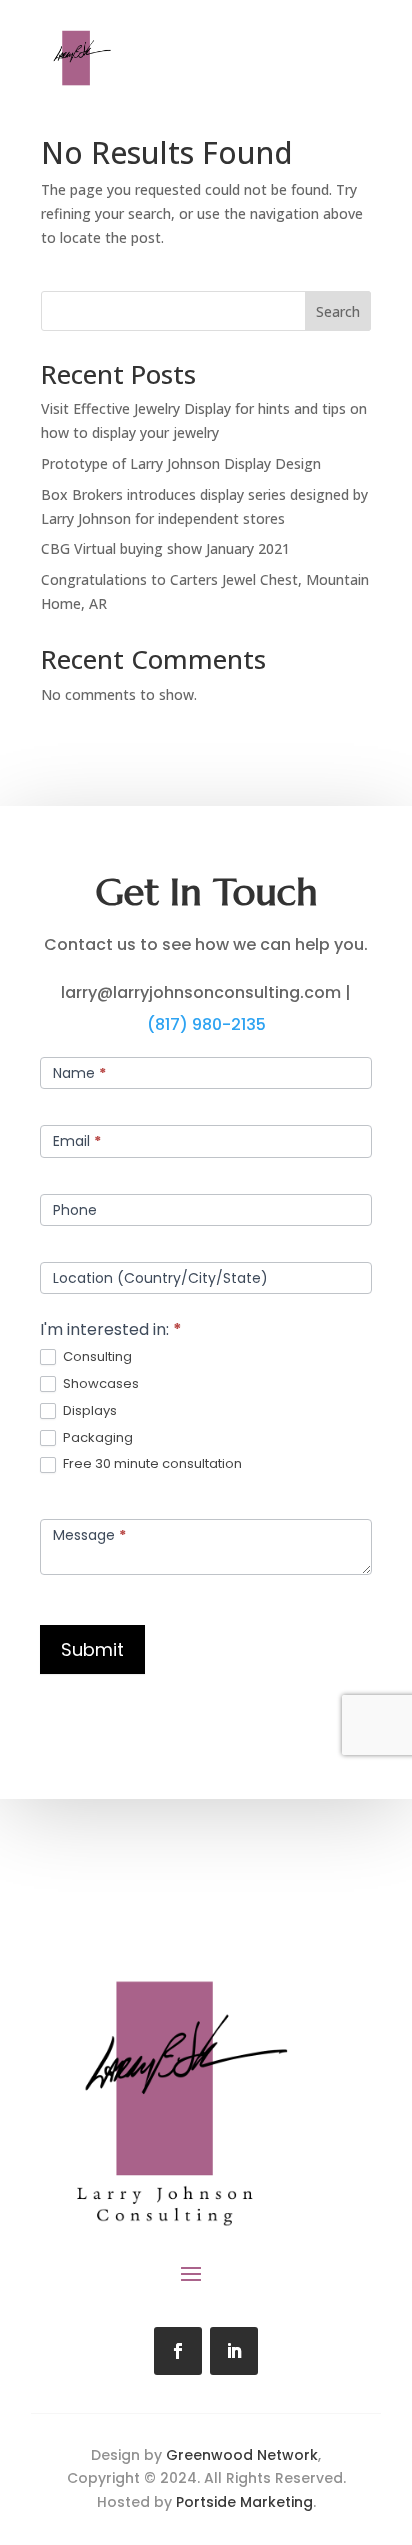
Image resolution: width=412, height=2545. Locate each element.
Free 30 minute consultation (151, 1464)
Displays (88, 1411)
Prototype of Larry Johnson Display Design (181, 463)
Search (338, 311)
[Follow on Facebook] (178, 2351)
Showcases (99, 1384)
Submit (92, 1649)
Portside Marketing (244, 2502)
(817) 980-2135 (206, 1024)
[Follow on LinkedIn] (234, 2351)
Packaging (96, 1438)
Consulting (96, 1357)
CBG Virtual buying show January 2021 (165, 548)
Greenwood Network (242, 2455)
